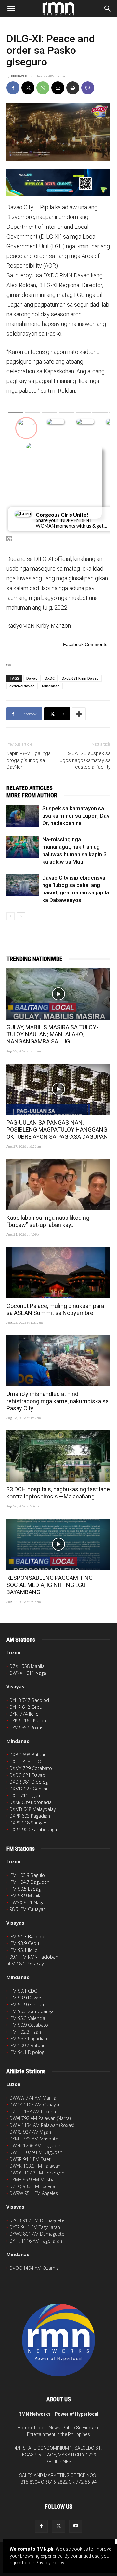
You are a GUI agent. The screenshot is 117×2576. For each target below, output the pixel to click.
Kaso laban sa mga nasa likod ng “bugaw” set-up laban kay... (48, 1221)
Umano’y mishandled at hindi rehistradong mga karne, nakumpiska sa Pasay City (58, 1401)
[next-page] (21, 916)
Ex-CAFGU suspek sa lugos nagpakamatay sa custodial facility (85, 760)
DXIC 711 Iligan (25, 1795)
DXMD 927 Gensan (29, 1789)
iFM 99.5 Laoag (25, 1889)
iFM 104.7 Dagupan (29, 1882)
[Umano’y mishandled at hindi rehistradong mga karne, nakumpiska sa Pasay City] (58, 1361)
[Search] (108, 9)
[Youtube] (76, 2526)
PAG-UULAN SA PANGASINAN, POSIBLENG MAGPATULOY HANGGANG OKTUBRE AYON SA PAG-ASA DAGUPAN (57, 1130)
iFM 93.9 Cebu (24, 1943)
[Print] (73, 88)
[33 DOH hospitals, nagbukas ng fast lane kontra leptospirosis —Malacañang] (58, 1456)
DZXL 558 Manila (27, 1666)
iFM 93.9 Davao (25, 1998)
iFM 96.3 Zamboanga (32, 2011)
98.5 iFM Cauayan (28, 1909)
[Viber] (88, 88)
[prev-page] (11, 916)
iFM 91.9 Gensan (27, 2005)
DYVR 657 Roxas (26, 1727)
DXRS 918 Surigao (28, 1823)
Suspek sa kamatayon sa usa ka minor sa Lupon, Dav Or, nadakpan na (76, 816)
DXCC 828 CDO (25, 1761)
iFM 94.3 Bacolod (27, 1936)
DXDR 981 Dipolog (29, 1782)
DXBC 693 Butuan (28, 1755)
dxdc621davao (22, 686)
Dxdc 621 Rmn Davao (80, 678)
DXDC (50, 678)
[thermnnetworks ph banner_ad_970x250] (58, 182)
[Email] (58, 88)
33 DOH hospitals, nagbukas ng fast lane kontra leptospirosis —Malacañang (58, 1493)
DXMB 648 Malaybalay (32, 1809)
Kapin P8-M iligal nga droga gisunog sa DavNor (29, 760)
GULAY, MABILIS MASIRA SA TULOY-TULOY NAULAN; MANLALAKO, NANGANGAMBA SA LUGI (52, 1034)
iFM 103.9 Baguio (27, 1875)
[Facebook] (13, 88)
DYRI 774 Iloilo (24, 1714)
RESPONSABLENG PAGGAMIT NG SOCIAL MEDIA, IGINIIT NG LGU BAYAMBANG (50, 1585)
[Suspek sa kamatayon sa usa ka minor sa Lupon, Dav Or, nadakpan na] (23, 816)
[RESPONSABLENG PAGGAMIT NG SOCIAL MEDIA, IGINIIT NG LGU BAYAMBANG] (58, 1544)
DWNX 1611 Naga (28, 1673)
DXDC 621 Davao (22, 76)
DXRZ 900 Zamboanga (33, 1830)
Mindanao (51, 686)
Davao (32, 678)
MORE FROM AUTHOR (32, 795)
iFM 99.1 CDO (24, 1991)
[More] (79, 714)
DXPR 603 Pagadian (30, 1816)
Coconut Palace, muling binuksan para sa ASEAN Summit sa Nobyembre (55, 1309)
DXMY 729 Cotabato (31, 1768)
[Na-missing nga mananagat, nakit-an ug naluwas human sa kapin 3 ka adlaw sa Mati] (23, 847)
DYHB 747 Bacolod (29, 1700)
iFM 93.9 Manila (26, 1896)
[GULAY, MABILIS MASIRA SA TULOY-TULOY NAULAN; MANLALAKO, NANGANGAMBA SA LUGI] (58, 994)
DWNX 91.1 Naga (27, 1902)
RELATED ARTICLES (30, 788)
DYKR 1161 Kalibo (28, 1721)
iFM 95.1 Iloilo (24, 1950)
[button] (11, 9)
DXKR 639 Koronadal (31, 1802)
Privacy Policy (50, 2563)
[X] (28, 88)
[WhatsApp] (43, 88)
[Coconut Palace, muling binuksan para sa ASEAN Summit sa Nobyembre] (58, 1273)
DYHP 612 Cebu (26, 1707)
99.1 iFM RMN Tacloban (34, 1957)
